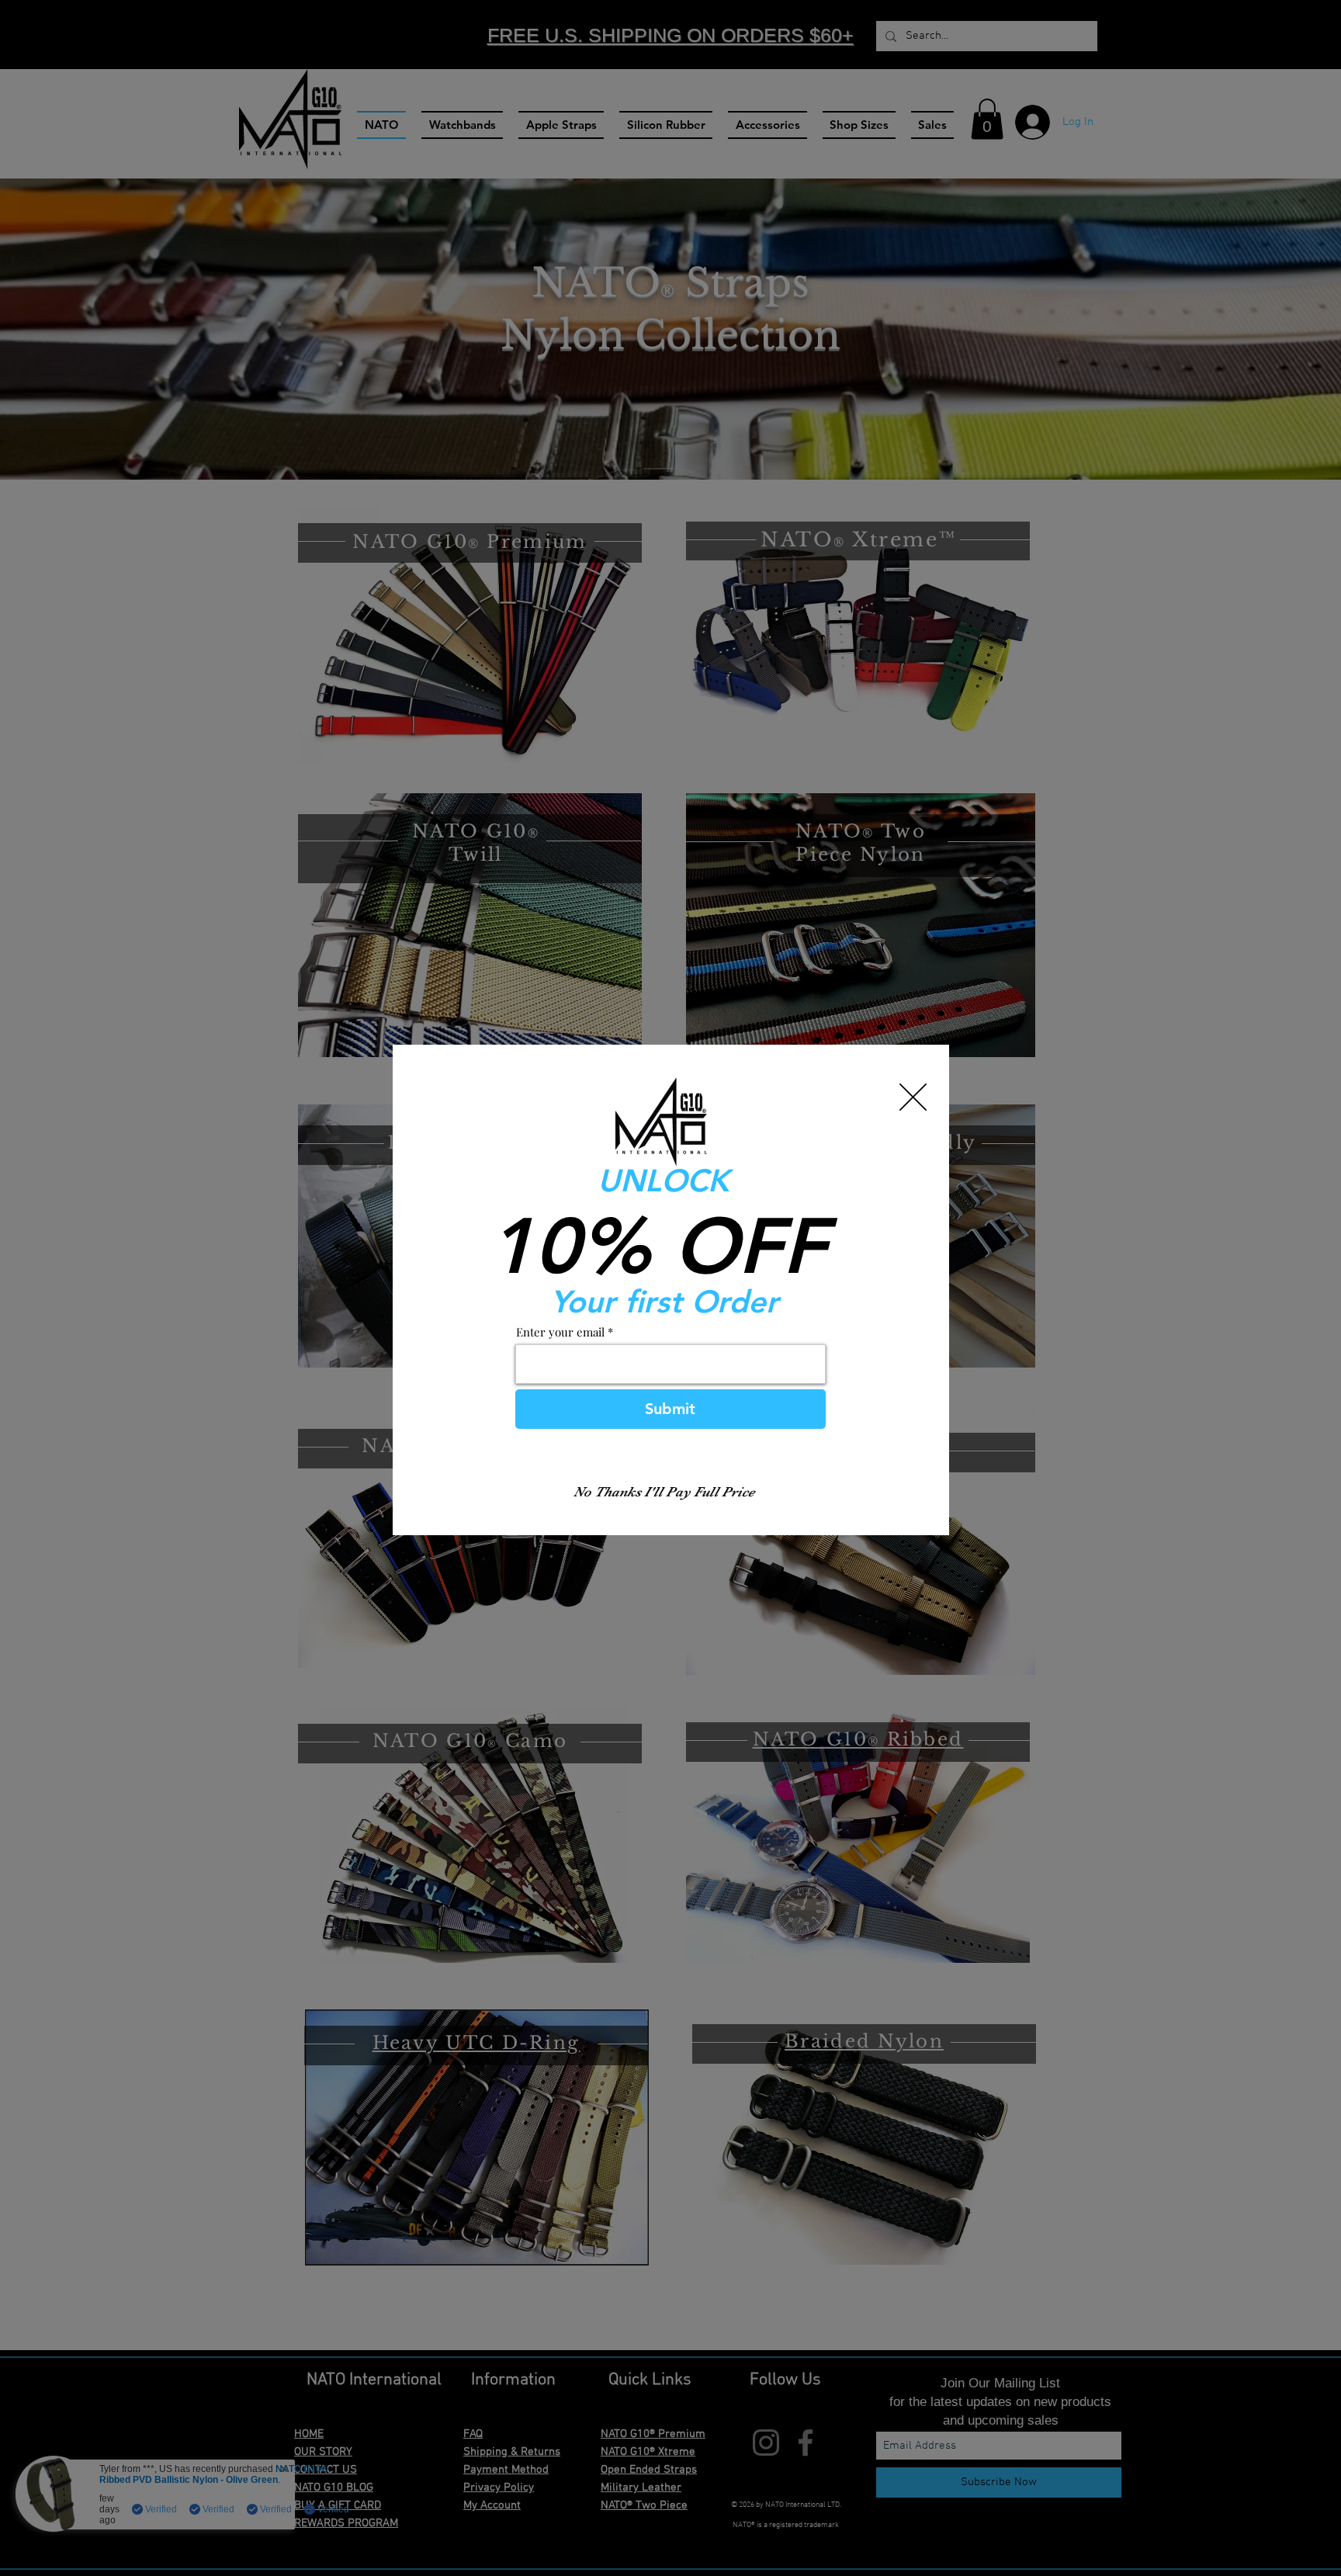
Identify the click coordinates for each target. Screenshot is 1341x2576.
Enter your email (560, 1332)
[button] (913, 1097)
